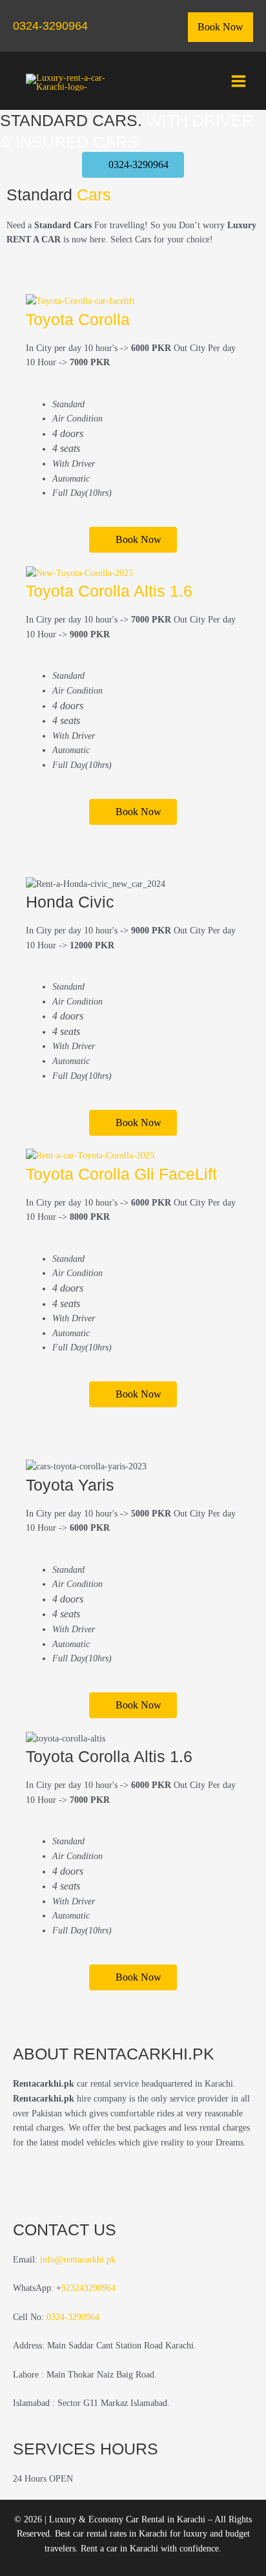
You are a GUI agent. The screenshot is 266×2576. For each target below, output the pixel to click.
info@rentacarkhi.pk (78, 2260)
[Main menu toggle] (239, 81)
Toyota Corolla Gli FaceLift (121, 1174)
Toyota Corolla (78, 319)
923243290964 (88, 2288)
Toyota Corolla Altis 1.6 (109, 591)
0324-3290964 (50, 26)
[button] (220, 27)
